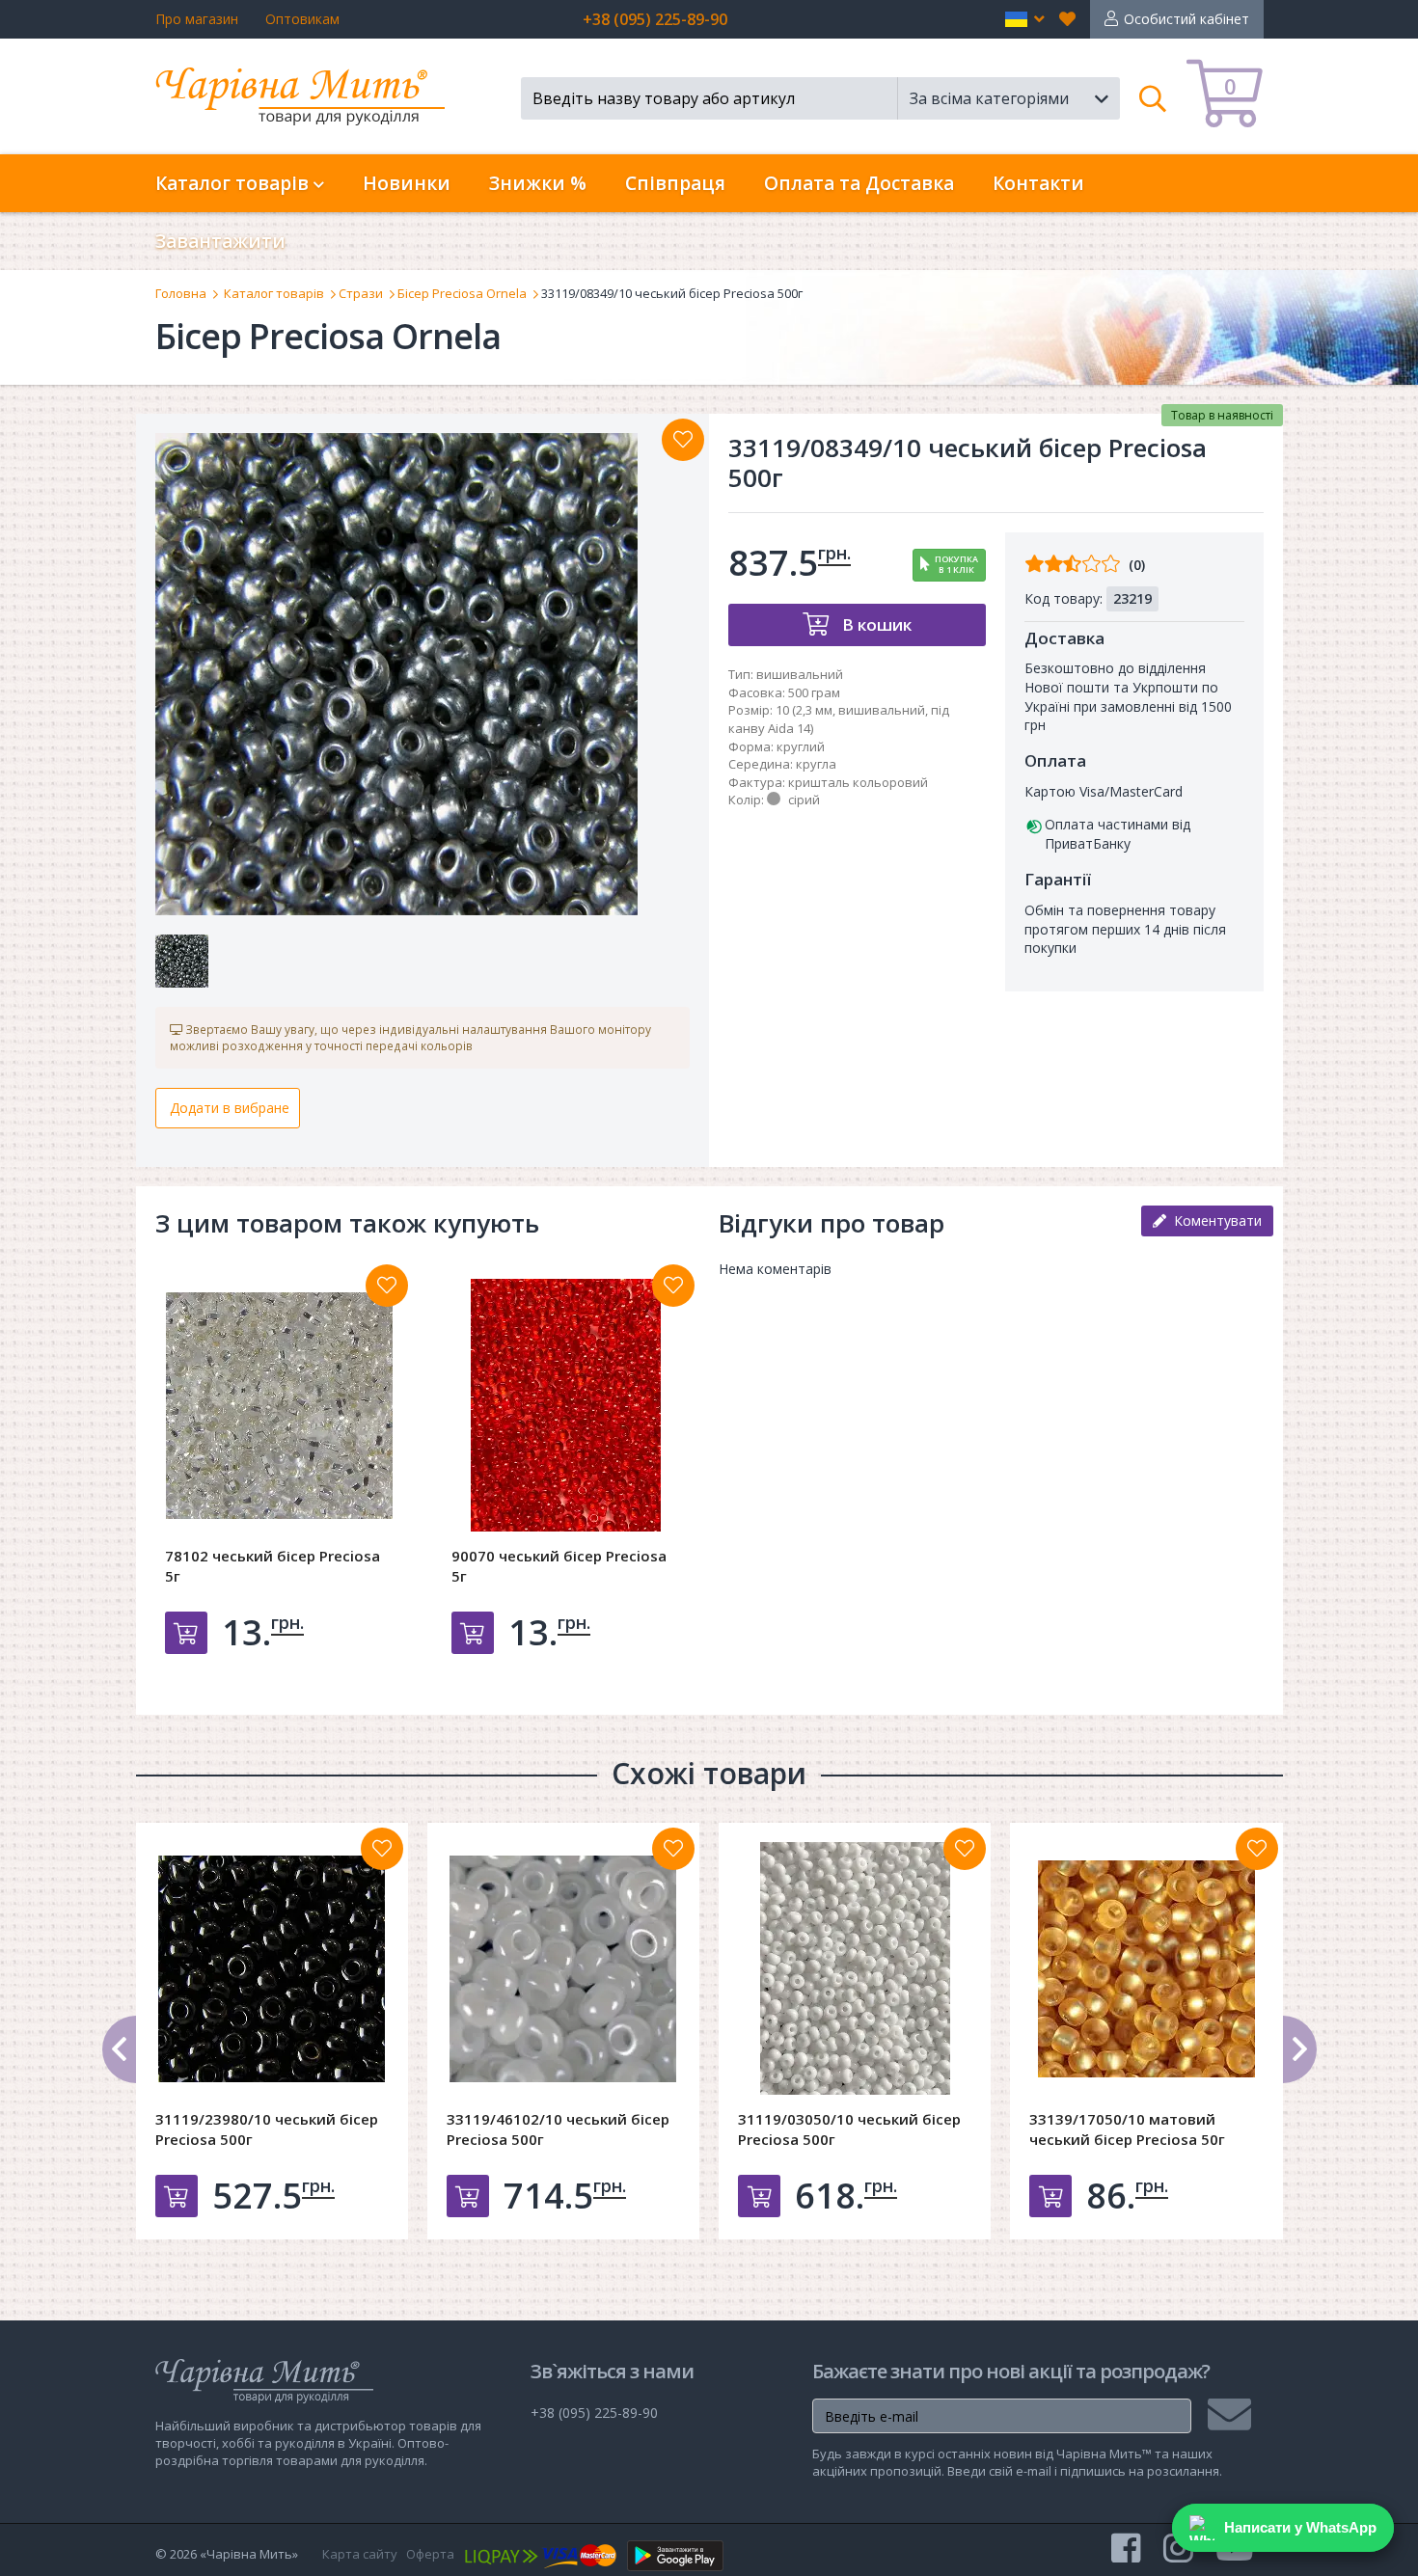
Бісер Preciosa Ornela (462, 293)
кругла (816, 764)
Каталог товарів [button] (234, 183)
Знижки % (538, 183)
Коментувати (1214, 1220)
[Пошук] (1153, 98)
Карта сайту (360, 2554)
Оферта (430, 2554)
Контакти (1038, 183)
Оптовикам (302, 19)
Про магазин (197, 19)
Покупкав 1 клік (956, 564)
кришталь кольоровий (858, 782)
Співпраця (675, 183)
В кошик (875, 624)
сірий (804, 800)
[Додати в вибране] (683, 440)
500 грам (814, 692)
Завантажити (220, 241)
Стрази (361, 293)
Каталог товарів (274, 293)
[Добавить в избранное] (387, 1286)
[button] (1025, 19)
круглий (801, 746)
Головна (181, 293)
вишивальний (800, 674)
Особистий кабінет (1186, 19)
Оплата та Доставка (859, 183)
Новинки (407, 183)
